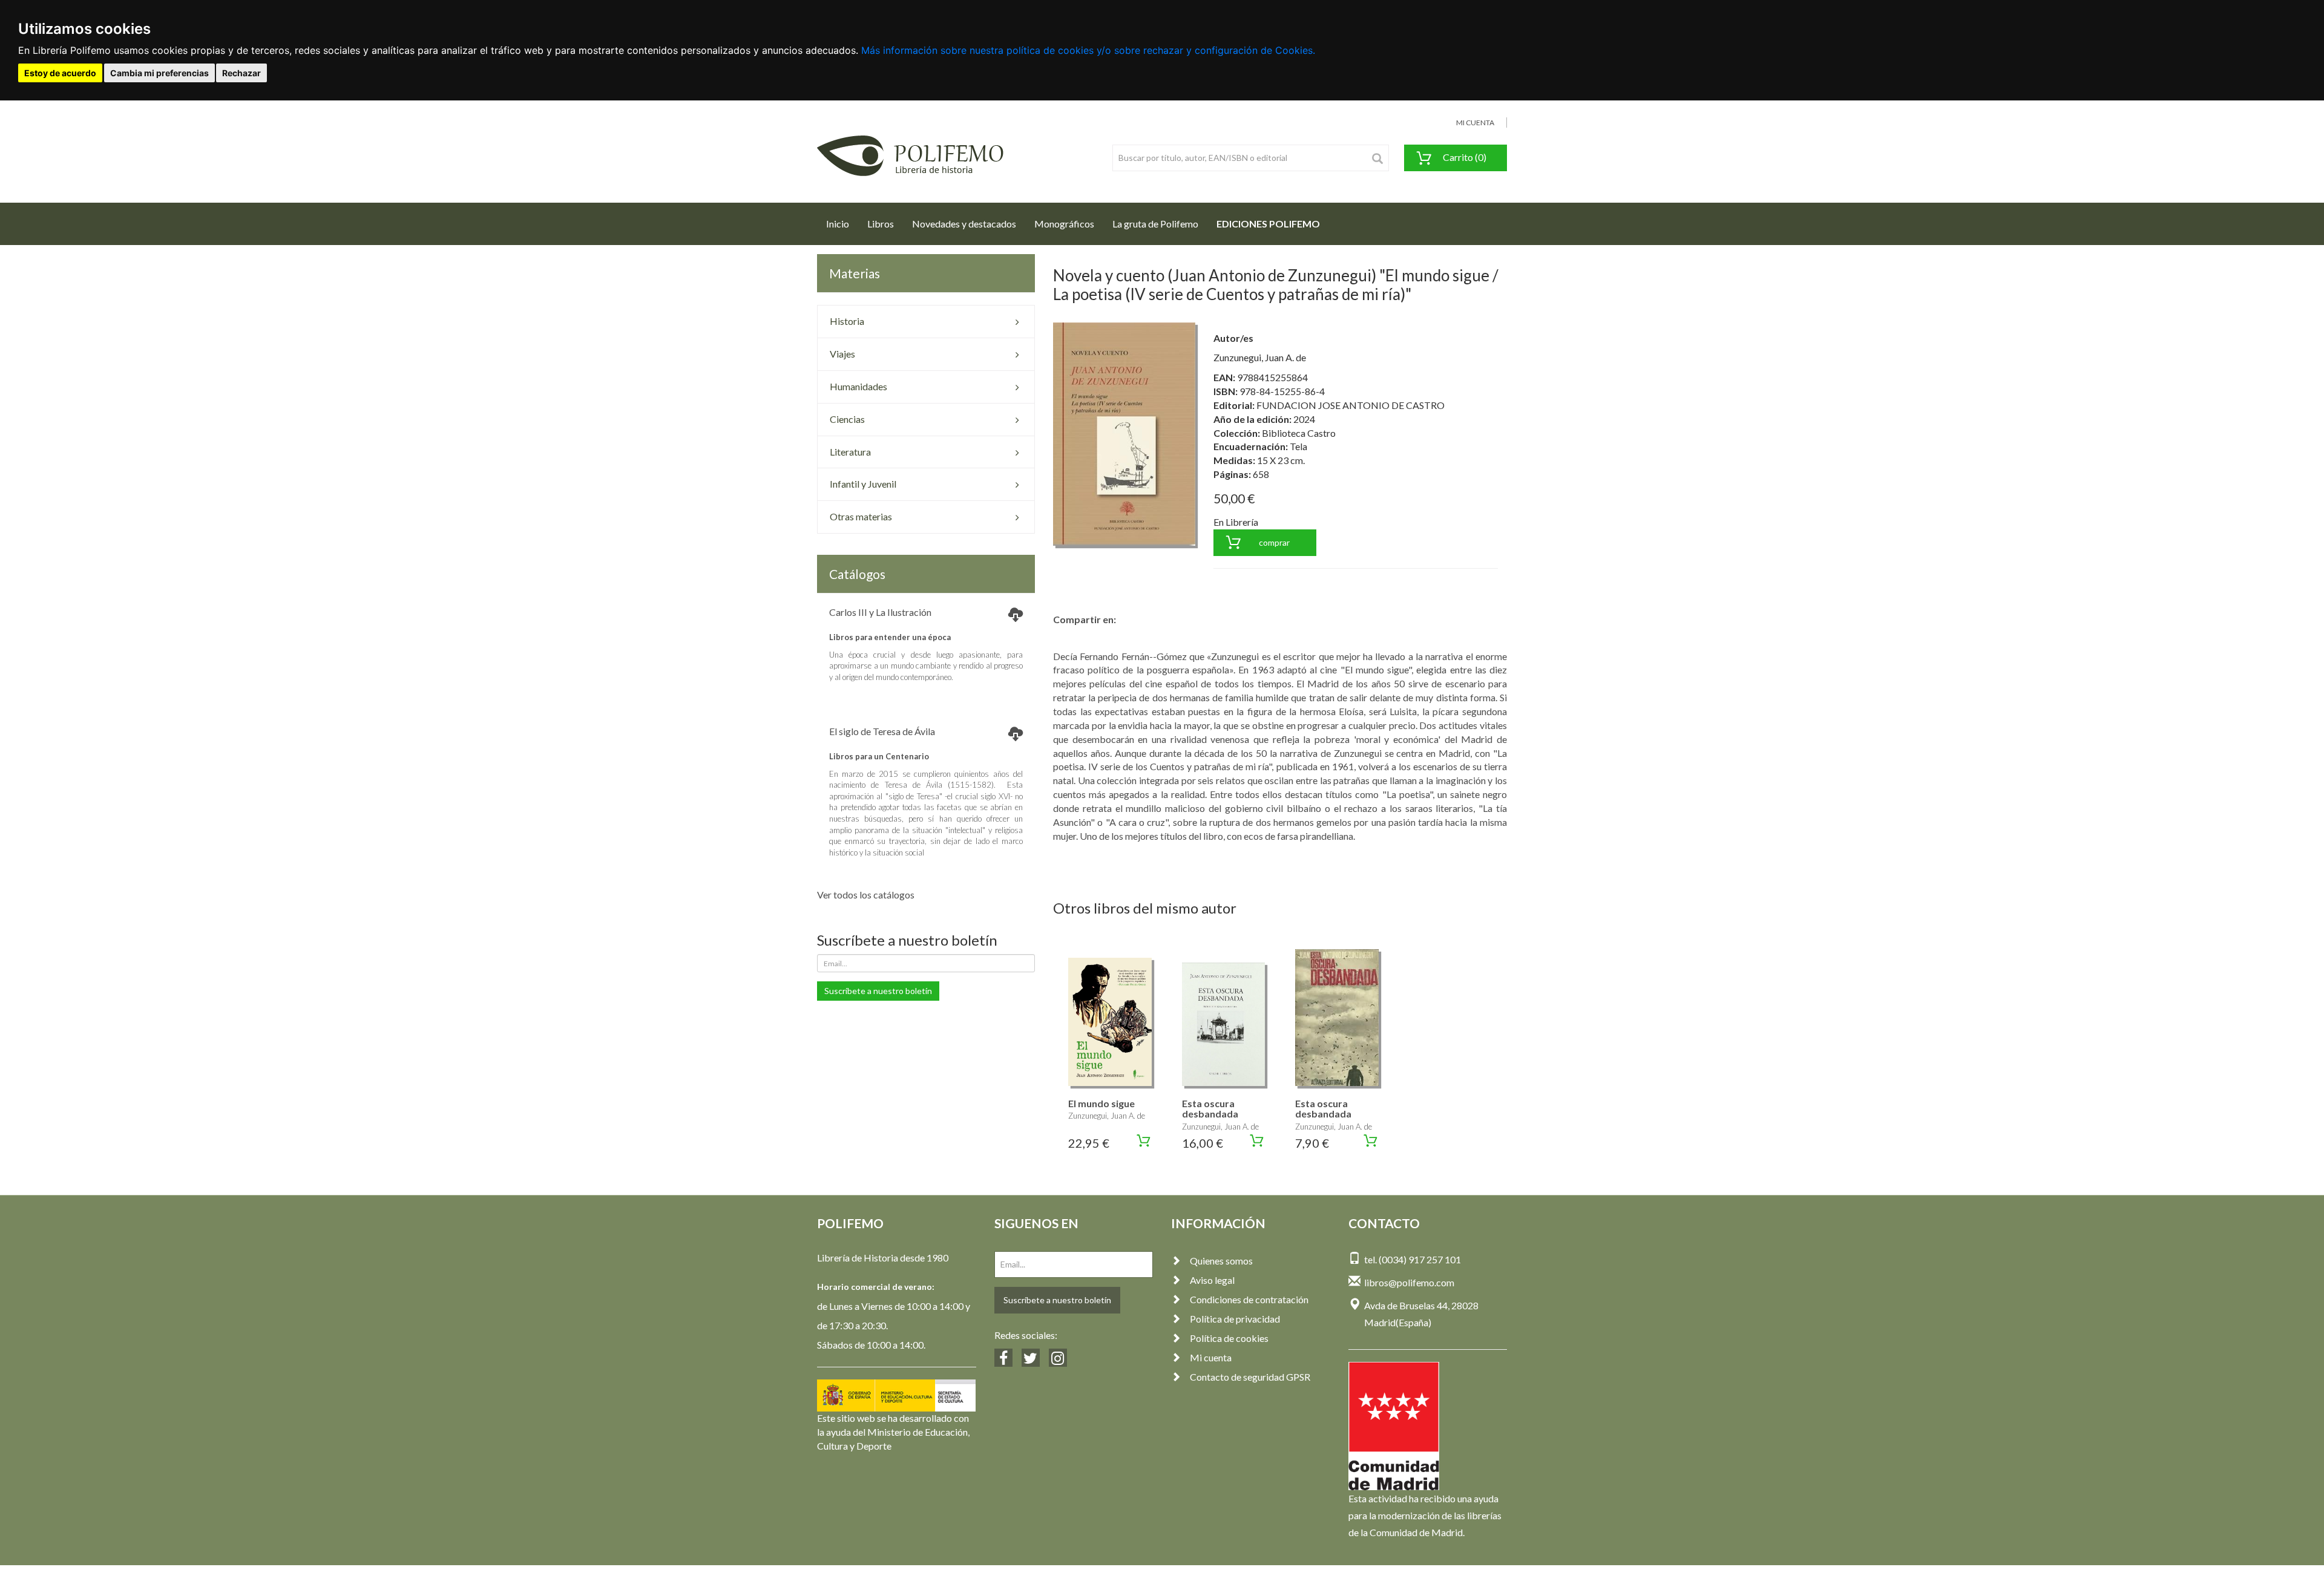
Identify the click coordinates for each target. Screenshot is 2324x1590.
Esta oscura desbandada (1210, 1109)
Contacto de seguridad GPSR (1250, 1377)
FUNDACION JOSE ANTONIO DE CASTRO (1351, 405)
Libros (881, 224)
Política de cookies (1229, 1338)
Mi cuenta (1211, 1357)
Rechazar (241, 73)
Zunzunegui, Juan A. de (1260, 357)
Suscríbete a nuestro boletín (878, 991)
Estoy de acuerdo (60, 73)
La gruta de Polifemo (1155, 224)
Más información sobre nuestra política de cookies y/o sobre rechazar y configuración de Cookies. (1088, 50)
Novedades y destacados (964, 224)
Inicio (842, 223)
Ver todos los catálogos (866, 895)
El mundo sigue (1101, 1103)
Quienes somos (1221, 1261)
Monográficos (1064, 224)
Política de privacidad (1235, 1319)
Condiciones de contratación (1249, 1299)
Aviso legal (1212, 1280)
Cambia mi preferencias (159, 73)
